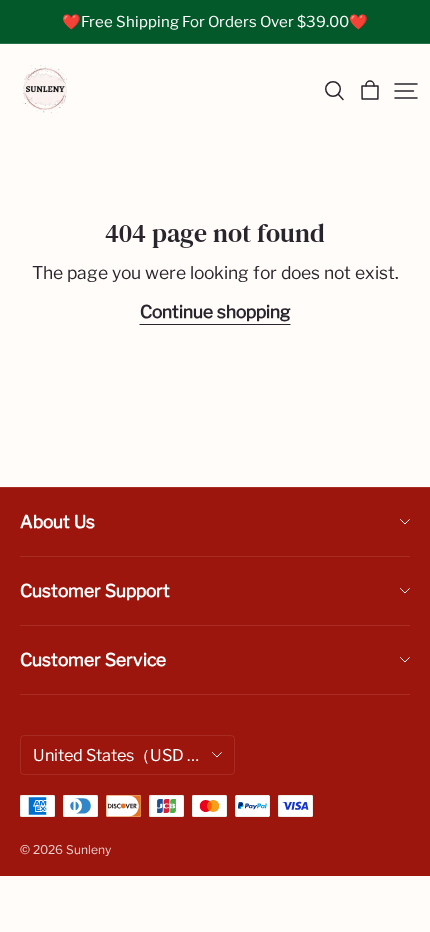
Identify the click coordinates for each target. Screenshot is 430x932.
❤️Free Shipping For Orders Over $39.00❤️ (215, 22)
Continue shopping (215, 311)
